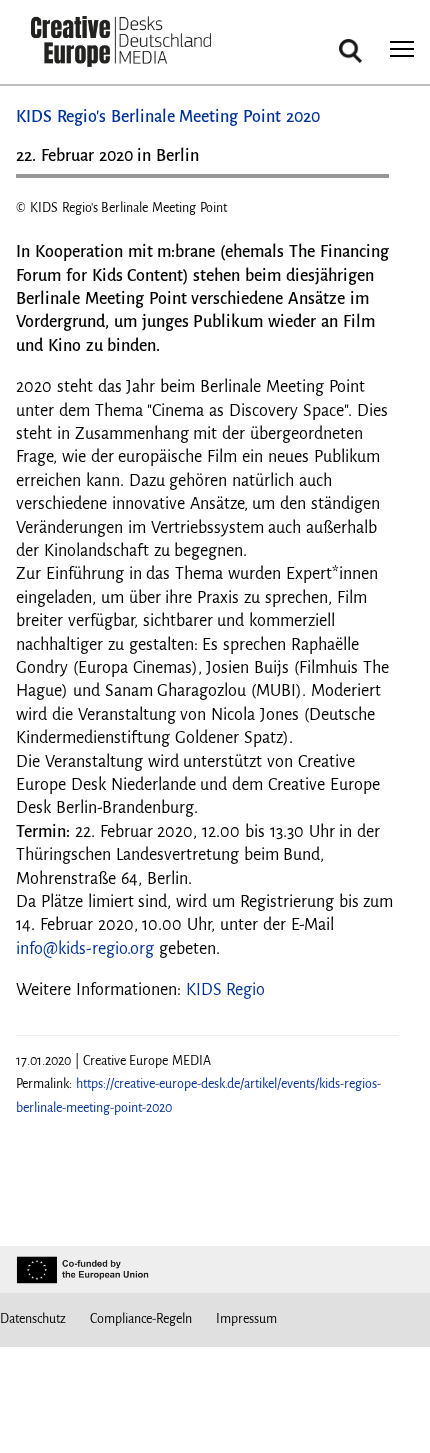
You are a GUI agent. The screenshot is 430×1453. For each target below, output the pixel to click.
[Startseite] (121, 43)
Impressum (246, 1319)
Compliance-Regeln (141, 1319)
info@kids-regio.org (85, 949)
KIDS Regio (226, 990)
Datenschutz (33, 1319)
